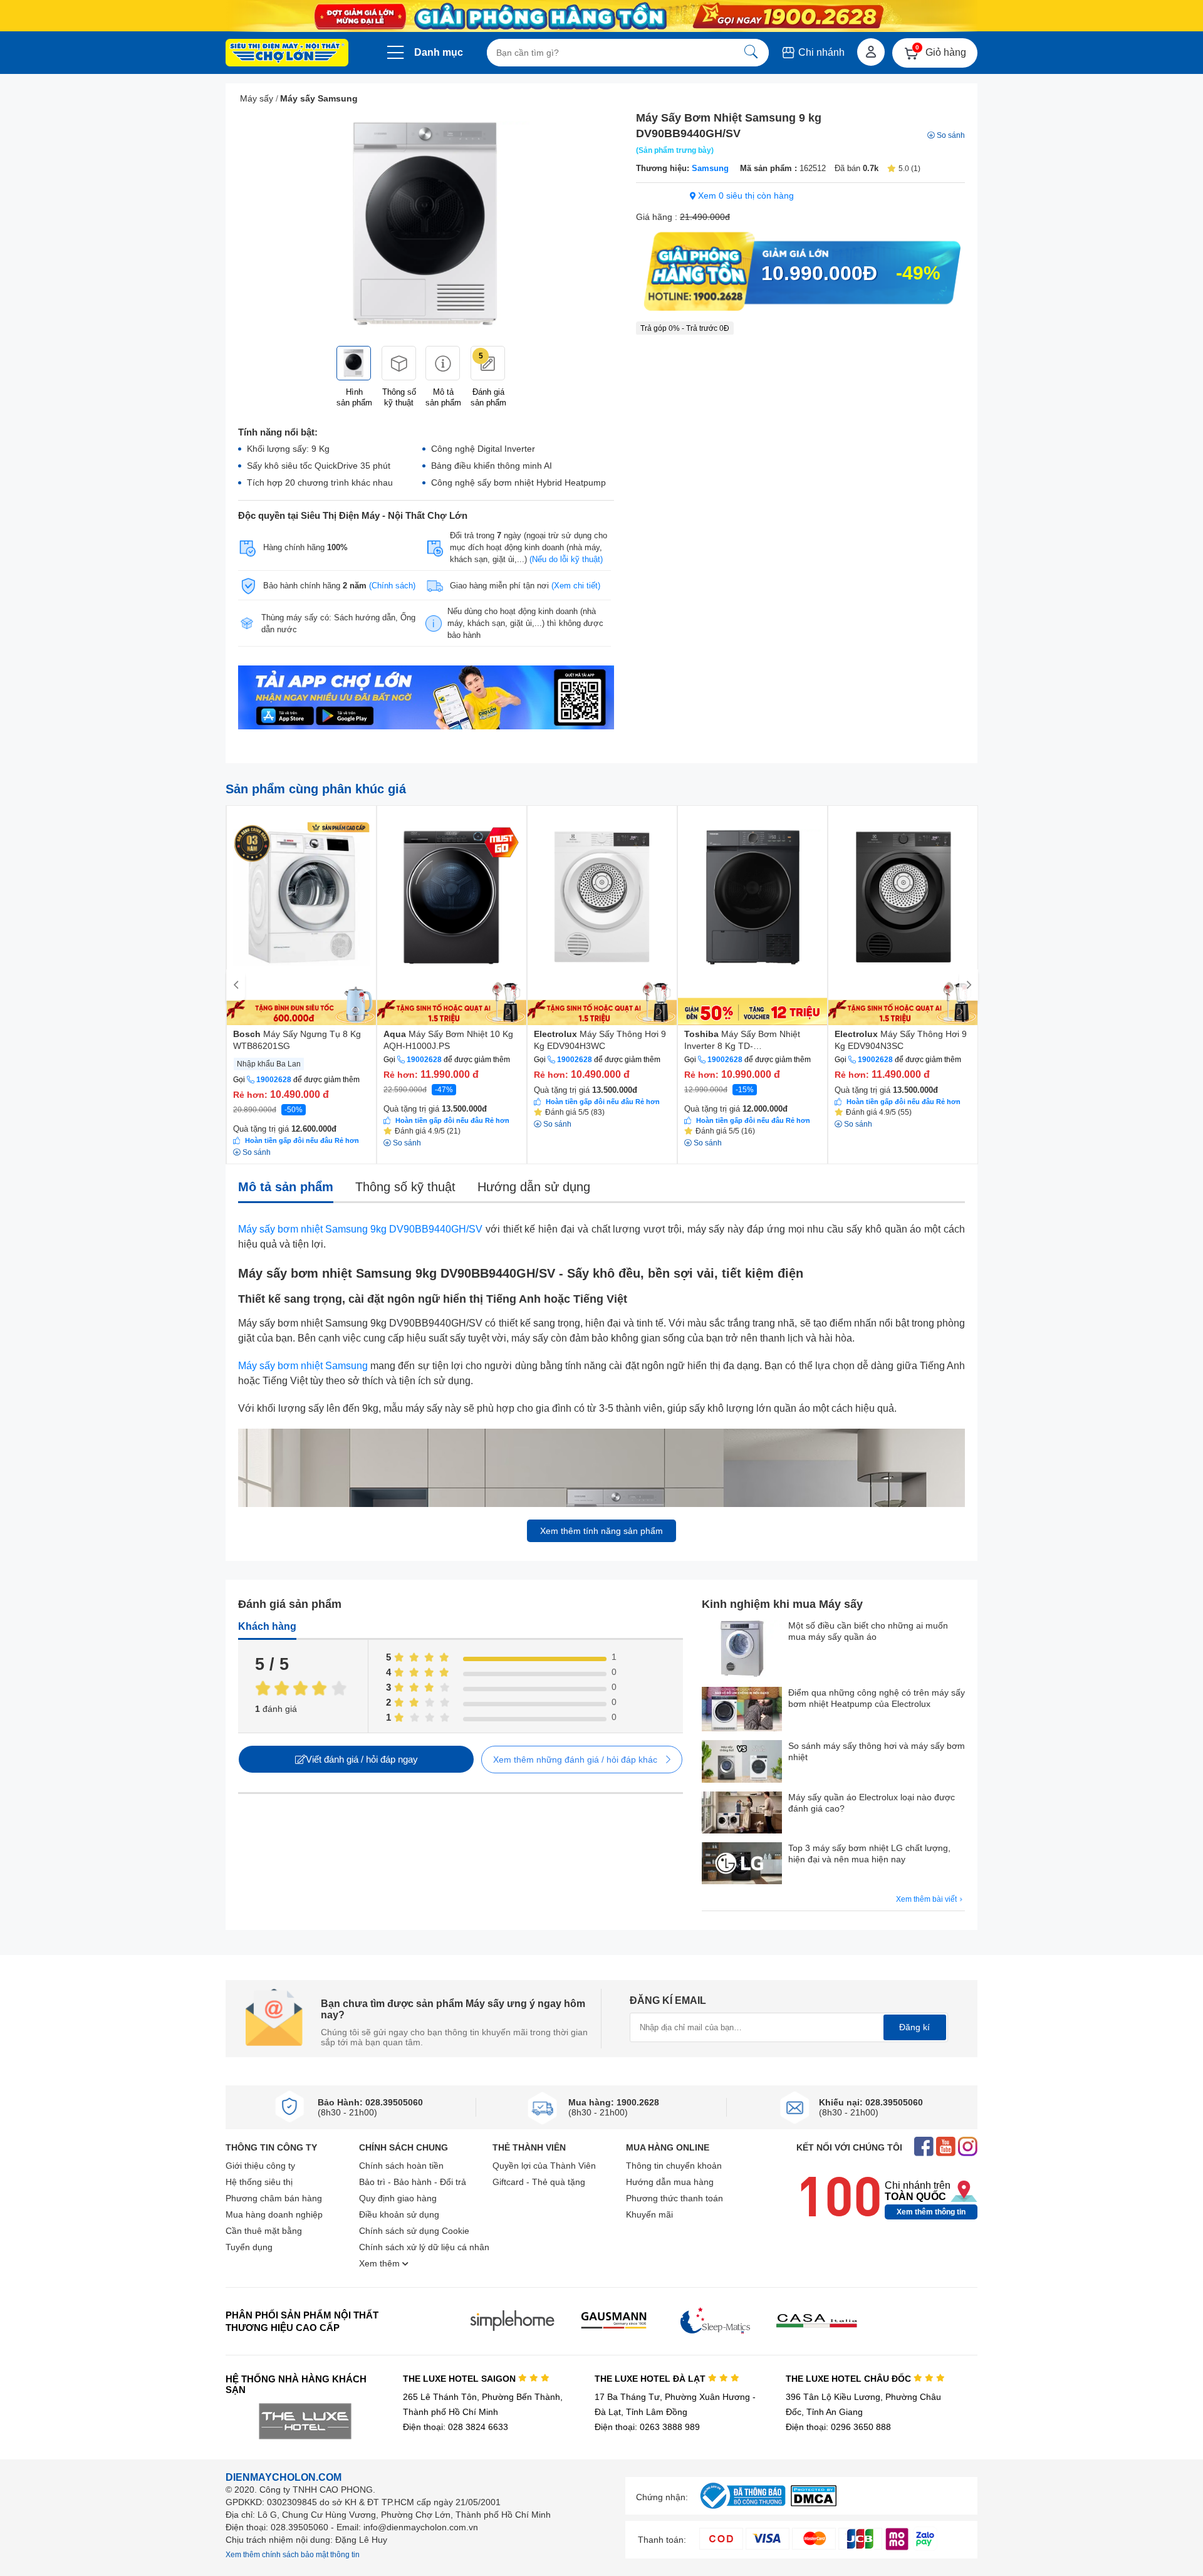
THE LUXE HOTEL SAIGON (461, 2379)
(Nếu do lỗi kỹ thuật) (566, 559)
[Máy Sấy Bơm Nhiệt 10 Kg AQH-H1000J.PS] (452, 915)
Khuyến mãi (649, 2214)
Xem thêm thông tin (931, 2212)
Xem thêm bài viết (927, 1899)
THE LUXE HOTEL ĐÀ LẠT (651, 2379)
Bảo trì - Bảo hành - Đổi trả (413, 2182)
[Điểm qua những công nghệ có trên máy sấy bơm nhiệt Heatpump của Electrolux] (742, 1710)
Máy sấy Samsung (319, 98)
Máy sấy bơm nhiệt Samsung (303, 1366)
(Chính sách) (392, 586)
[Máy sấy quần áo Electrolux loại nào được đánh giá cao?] (742, 1814)
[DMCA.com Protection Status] (814, 2503)
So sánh (951, 135)
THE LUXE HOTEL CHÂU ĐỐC (850, 2379)
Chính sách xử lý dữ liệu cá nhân (424, 2247)
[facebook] (924, 2148)
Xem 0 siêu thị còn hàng (745, 196)
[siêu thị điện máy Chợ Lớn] (287, 54)
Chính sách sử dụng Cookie (414, 2231)
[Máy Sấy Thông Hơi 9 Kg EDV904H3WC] (602, 915)
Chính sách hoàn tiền (401, 2166)
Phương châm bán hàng (274, 2198)
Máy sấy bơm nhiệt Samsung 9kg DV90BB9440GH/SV (360, 1229)
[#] (742, 2509)
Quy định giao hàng (398, 2198)
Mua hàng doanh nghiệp (274, 2214)
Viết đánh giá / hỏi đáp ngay (362, 1759)
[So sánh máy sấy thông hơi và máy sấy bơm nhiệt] (742, 1762)
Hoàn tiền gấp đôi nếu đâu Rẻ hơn (302, 1140)
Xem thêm (381, 2263)
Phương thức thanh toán (674, 2198)
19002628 (274, 1080)
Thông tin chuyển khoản (674, 2166)
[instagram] (968, 2148)
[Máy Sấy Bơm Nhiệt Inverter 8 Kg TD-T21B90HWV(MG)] (753, 915)
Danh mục (439, 52)
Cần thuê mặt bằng (264, 2231)
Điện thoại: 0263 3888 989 (647, 2427)
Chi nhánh (820, 52)
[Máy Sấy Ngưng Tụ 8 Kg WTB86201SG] (301, 915)
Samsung (710, 168)
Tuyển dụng (249, 2247)
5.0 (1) (909, 169)
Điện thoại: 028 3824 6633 (456, 2427)
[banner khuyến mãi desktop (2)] (601, 16)
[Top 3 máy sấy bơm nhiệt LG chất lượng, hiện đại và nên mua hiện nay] (742, 1864)
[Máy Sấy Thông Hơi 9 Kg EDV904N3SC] (903, 915)
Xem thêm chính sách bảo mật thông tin (293, 2555)
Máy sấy (257, 98)
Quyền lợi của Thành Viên (544, 2166)
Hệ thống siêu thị (259, 2182)
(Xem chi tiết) (576, 586)
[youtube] (946, 2148)
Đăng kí (914, 2027)
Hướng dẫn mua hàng (670, 2182)
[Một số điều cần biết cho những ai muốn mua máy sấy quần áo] (742, 1650)
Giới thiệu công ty (260, 2166)
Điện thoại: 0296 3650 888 (838, 2427)
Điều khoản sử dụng (399, 2214)
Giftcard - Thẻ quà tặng (539, 2182)
